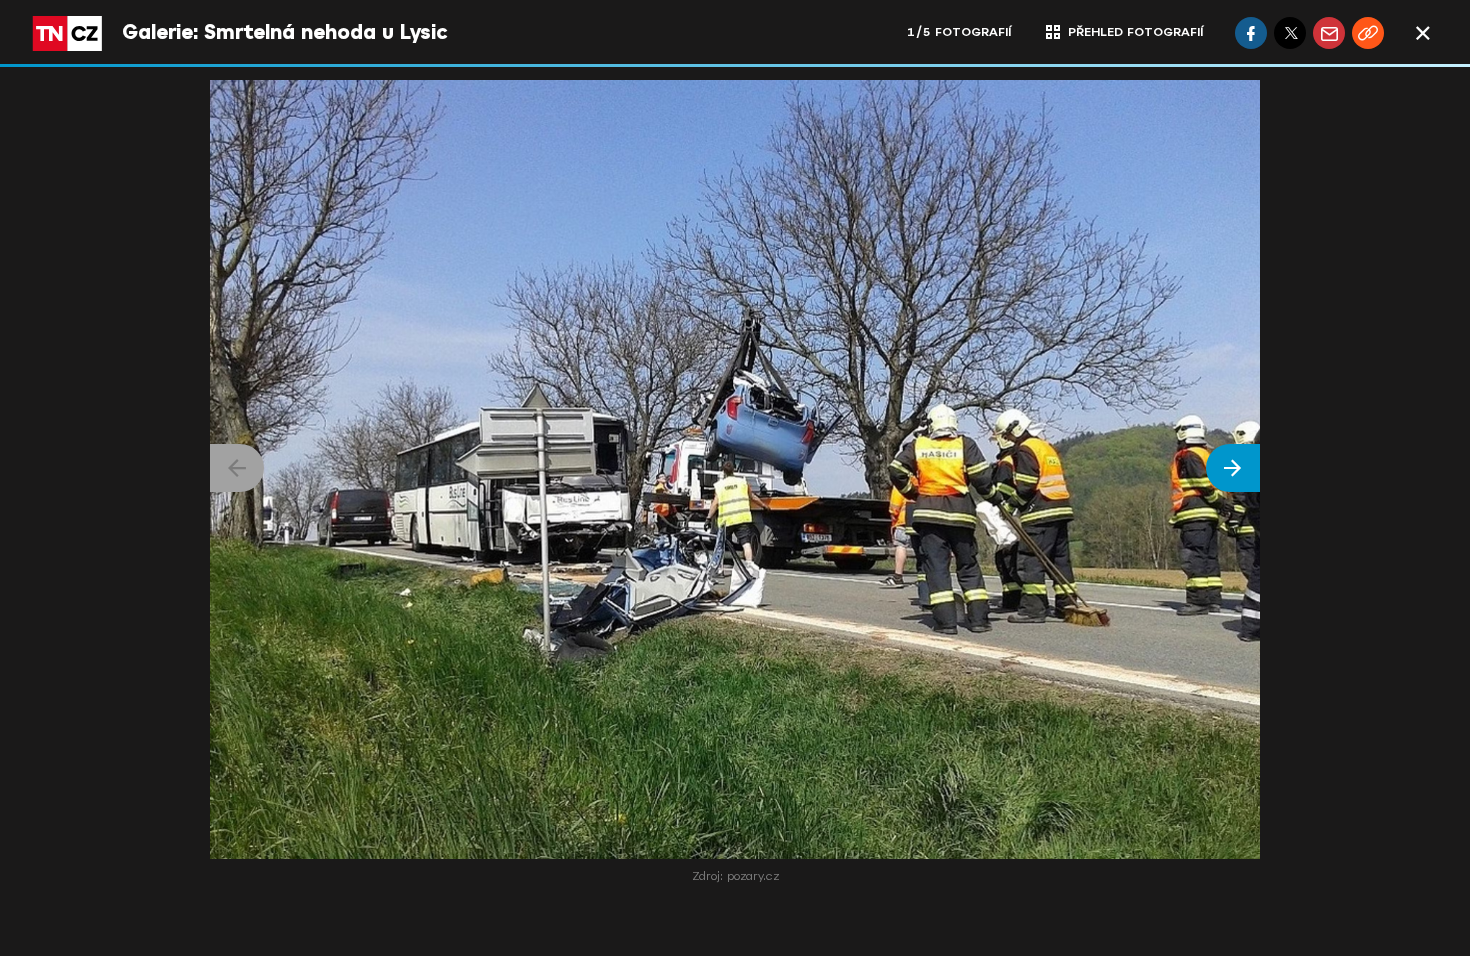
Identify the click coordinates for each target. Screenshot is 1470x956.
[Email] (1329, 33)
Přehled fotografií (1135, 32)
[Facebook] (1251, 33)
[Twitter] (1290, 33)
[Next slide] (1233, 468)
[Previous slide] (237, 468)
